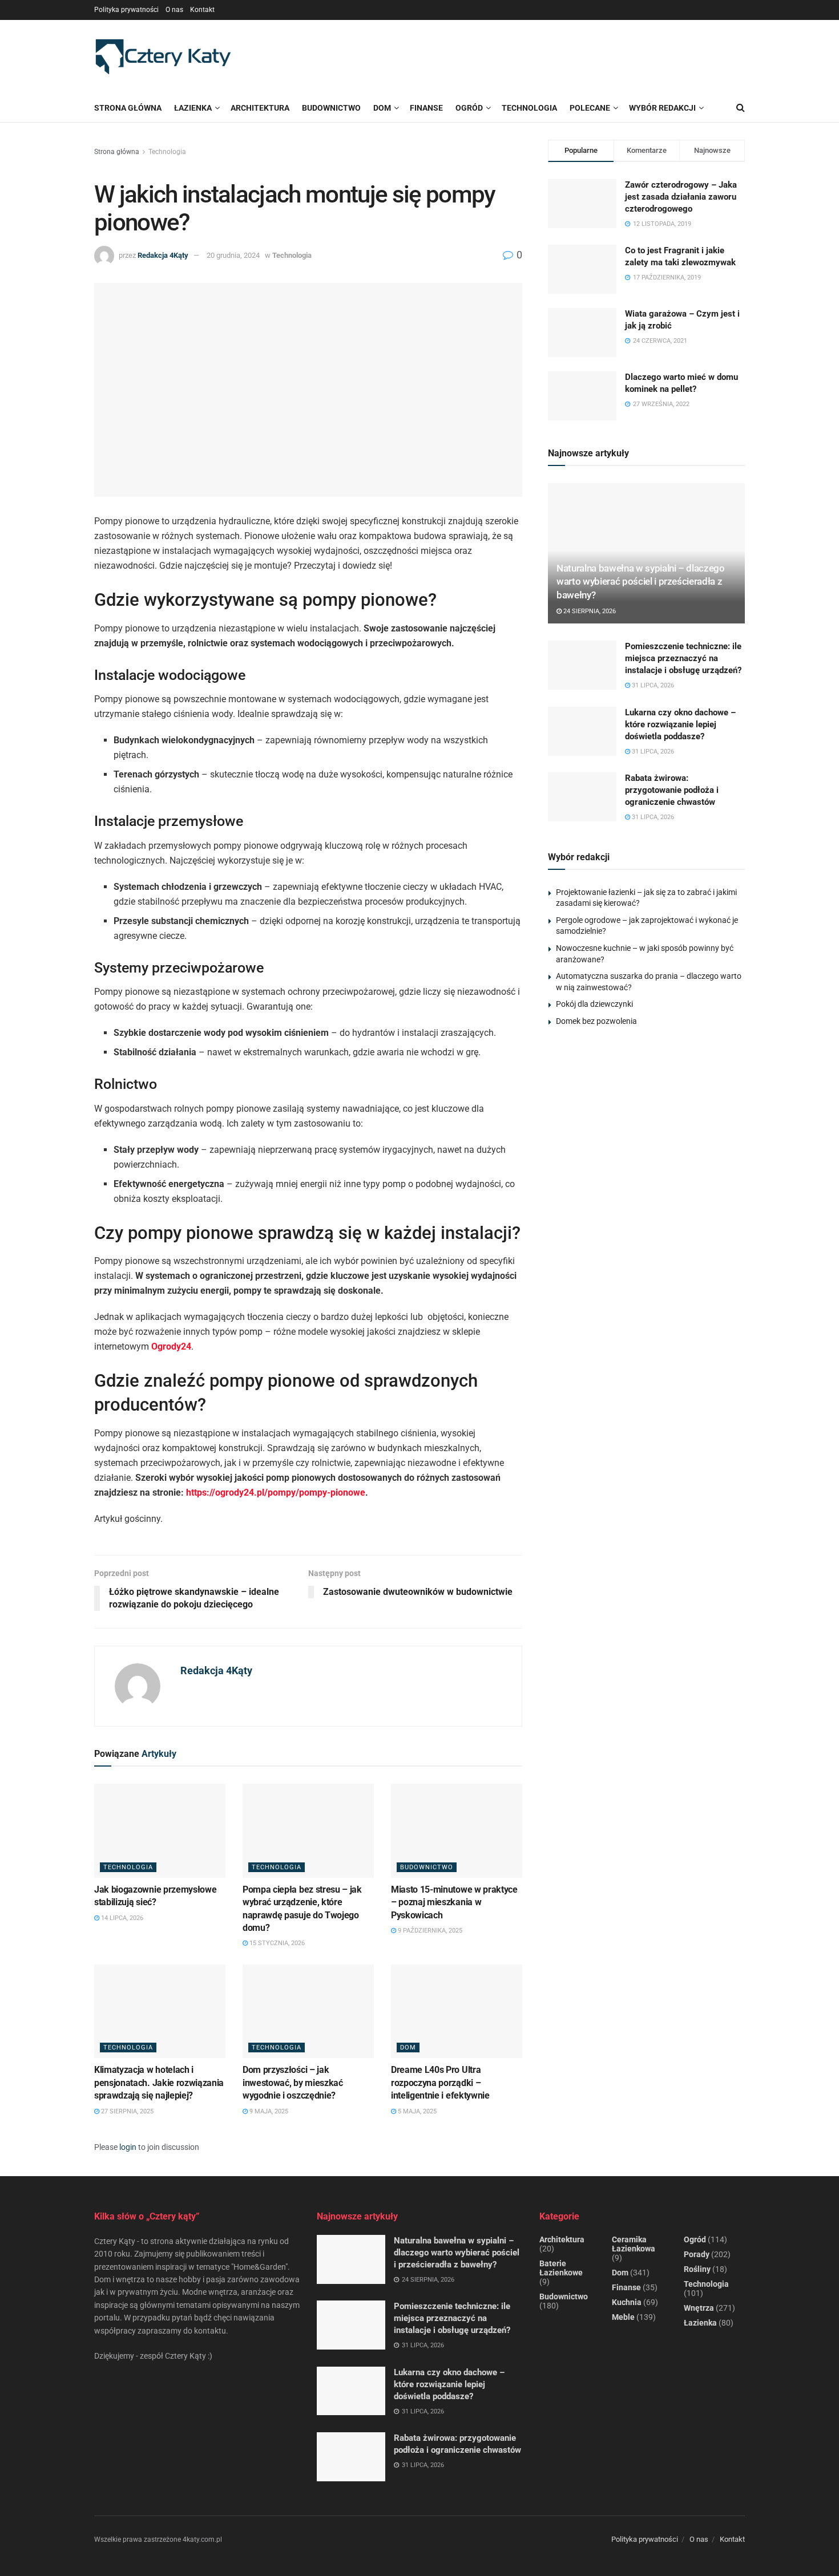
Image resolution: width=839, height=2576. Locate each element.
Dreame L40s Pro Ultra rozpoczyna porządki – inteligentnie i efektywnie (440, 2083)
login (128, 2147)
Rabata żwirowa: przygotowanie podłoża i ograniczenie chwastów (672, 790)
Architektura (562, 2239)
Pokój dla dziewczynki (594, 1004)
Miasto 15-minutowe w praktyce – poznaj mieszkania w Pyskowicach (454, 1902)
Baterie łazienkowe (561, 2268)
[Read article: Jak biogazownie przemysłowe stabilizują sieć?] (160, 1830)
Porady (697, 2254)
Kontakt (202, 10)
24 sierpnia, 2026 (589, 611)
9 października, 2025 (429, 1931)
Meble (623, 2317)
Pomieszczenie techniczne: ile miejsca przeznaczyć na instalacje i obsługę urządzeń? (683, 658)
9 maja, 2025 (268, 2111)
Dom (408, 2048)
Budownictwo (427, 1867)
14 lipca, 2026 (121, 1918)
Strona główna (128, 108)
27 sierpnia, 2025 (126, 2111)
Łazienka (193, 108)
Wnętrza (699, 2308)
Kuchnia (627, 2302)
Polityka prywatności (126, 10)
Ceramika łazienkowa (634, 2244)
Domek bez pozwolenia (596, 1021)
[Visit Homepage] (163, 57)
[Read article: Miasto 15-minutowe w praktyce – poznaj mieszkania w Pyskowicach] (457, 1830)
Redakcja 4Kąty (163, 255)
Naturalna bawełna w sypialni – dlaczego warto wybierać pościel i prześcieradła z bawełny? (641, 582)
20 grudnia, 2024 (233, 255)
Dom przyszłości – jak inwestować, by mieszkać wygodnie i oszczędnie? (293, 2083)
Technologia (167, 152)
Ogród (695, 2239)
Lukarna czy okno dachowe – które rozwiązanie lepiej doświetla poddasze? (680, 724)
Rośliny (697, 2269)
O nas (174, 10)
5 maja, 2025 (416, 2111)
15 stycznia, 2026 (276, 1943)
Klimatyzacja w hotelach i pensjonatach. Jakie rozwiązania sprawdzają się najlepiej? (159, 2083)
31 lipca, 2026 (652, 685)
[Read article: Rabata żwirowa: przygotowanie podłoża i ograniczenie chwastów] (582, 797)
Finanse (626, 2287)
